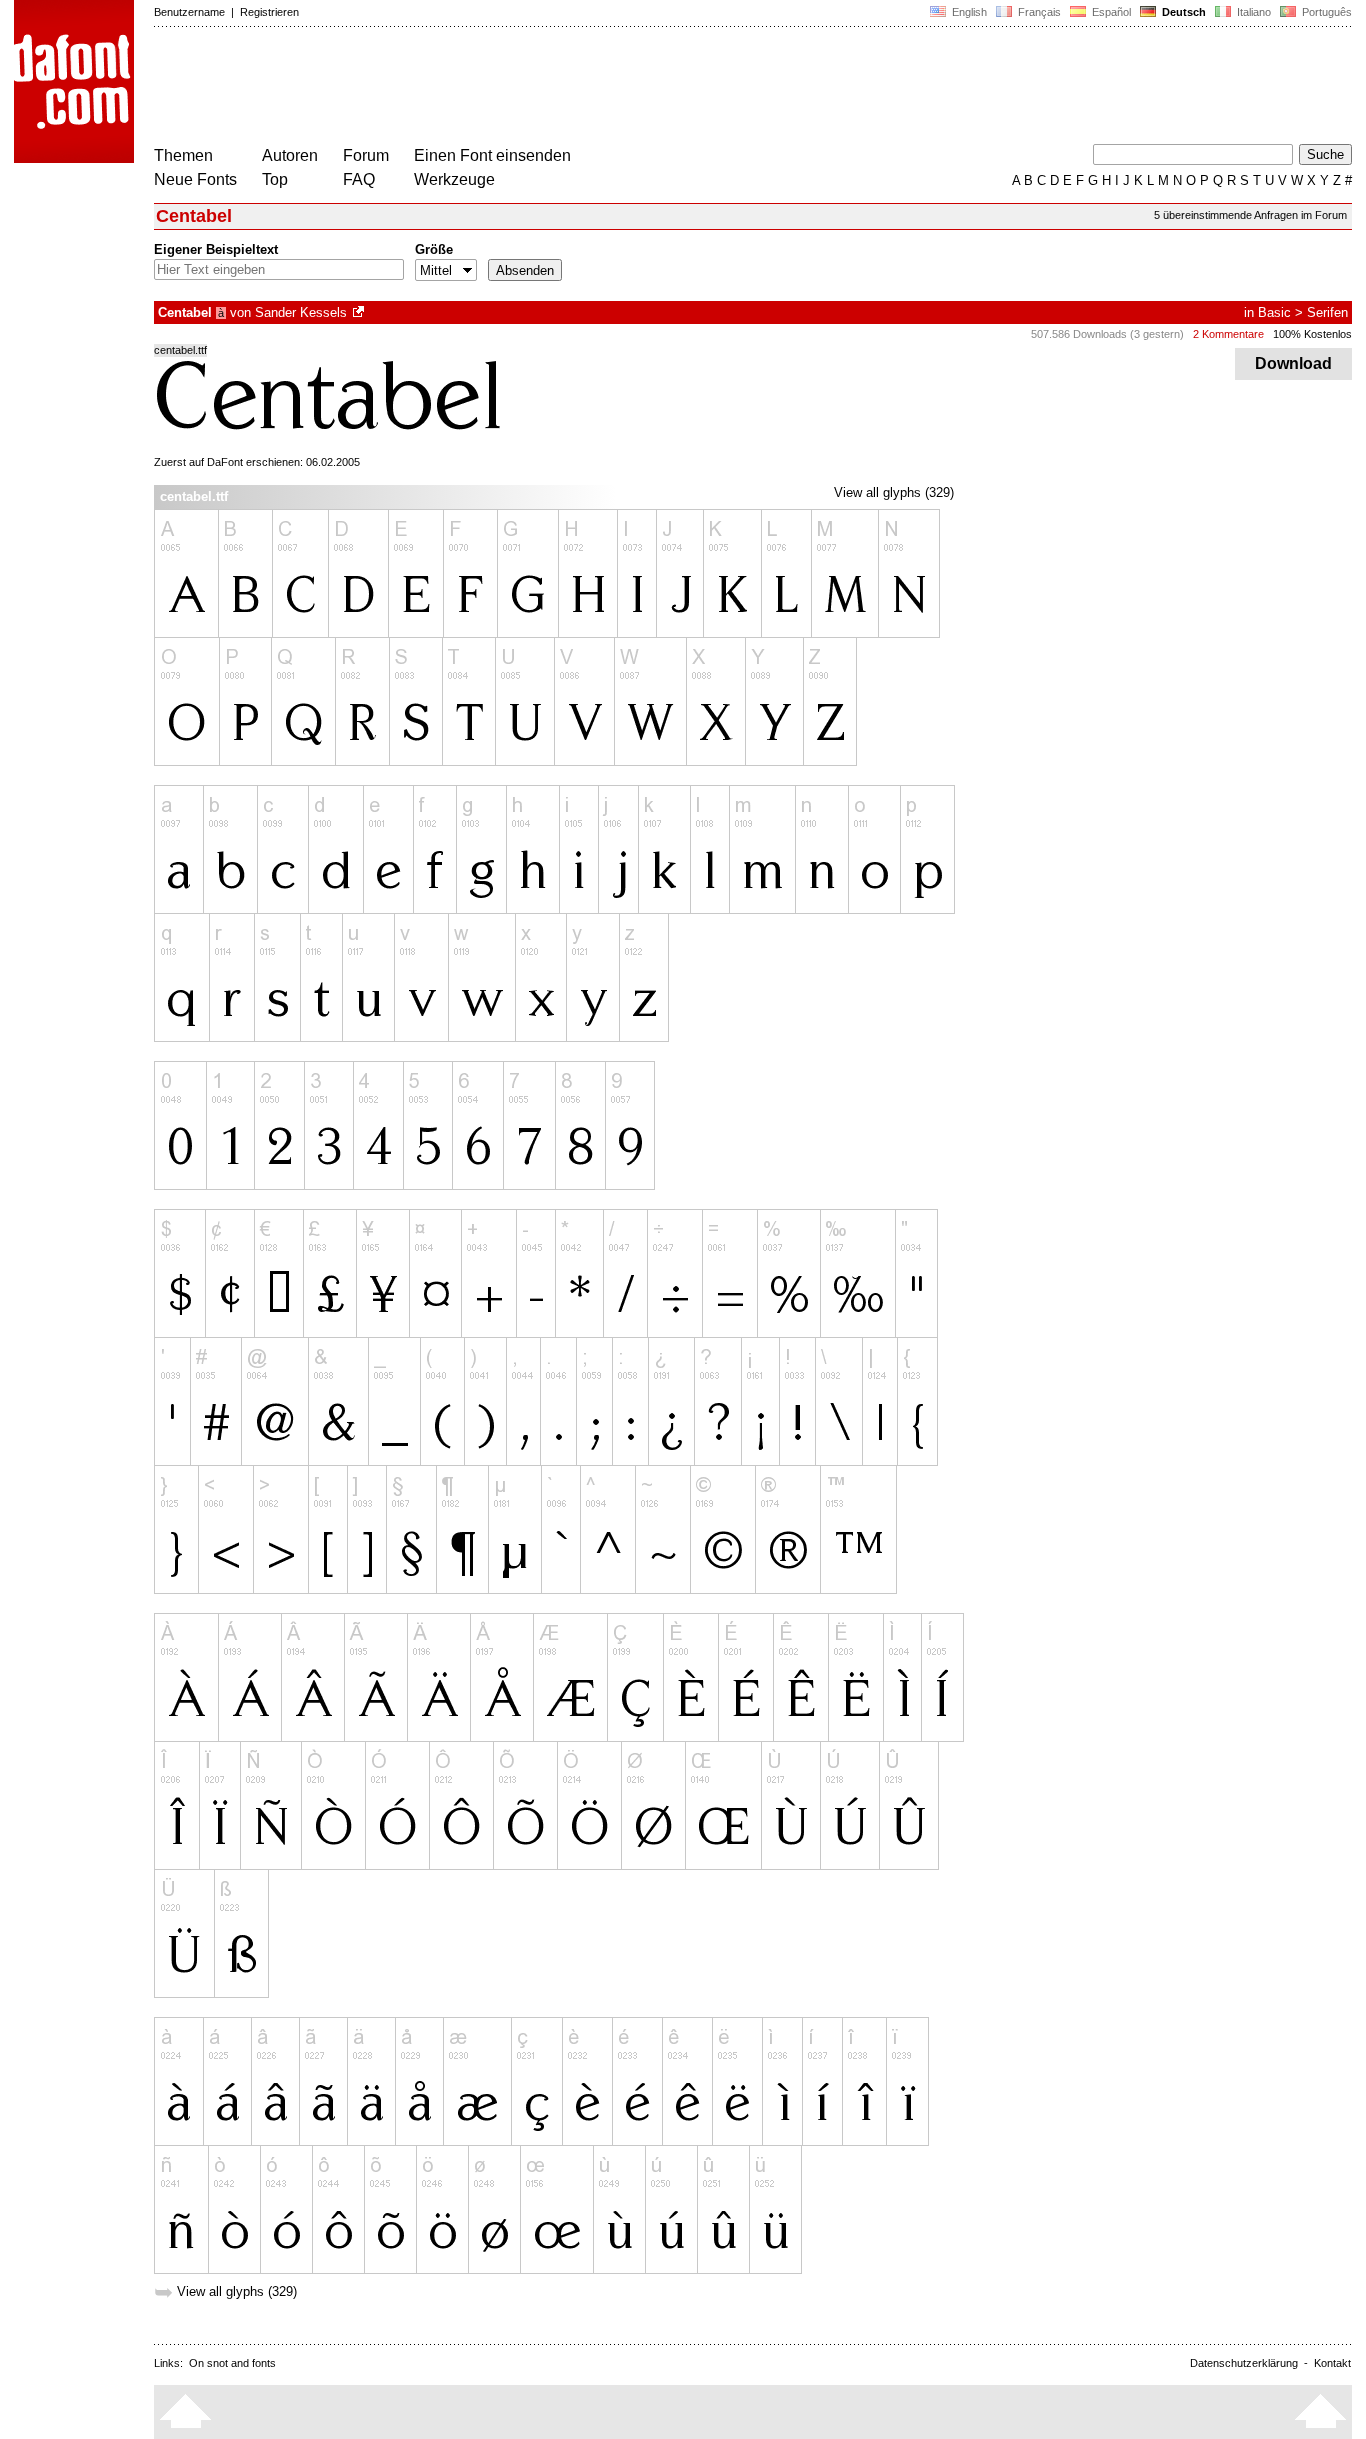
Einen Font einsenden (492, 155)
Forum (366, 155)
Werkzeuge (454, 179)
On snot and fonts (232, 2363)
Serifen (1327, 312)
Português (1324, 12)
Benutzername (189, 12)
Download (1293, 363)
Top (275, 179)
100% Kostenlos (1312, 334)
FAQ (359, 179)
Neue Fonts (195, 179)
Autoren (290, 155)
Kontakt (1332, 2363)
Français (1038, 12)
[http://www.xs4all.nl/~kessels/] (360, 312)
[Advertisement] (518, 88)
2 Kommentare (1228, 334)
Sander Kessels (301, 312)
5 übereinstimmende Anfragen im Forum (1250, 215)
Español (1110, 12)
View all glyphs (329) (894, 492)
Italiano (1252, 12)
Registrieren (269, 12)
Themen (183, 155)
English (968, 12)
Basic (1274, 312)
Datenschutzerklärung (1244, 2363)
